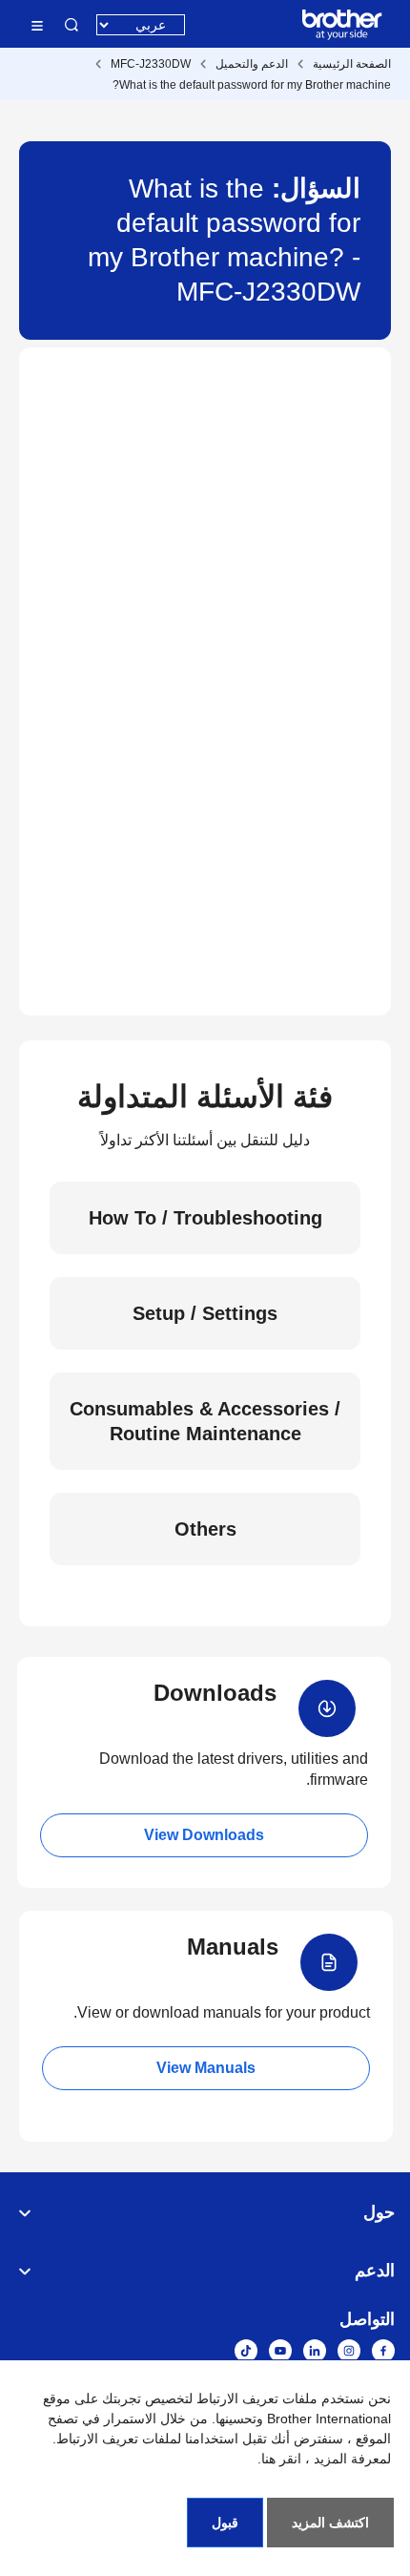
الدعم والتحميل (252, 64)
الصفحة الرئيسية (352, 64)
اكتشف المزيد (330, 2523)
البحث (72, 25)
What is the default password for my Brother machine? (252, 85)
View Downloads (204, 1835)
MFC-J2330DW (151, 64)
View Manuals (206, 2068)
